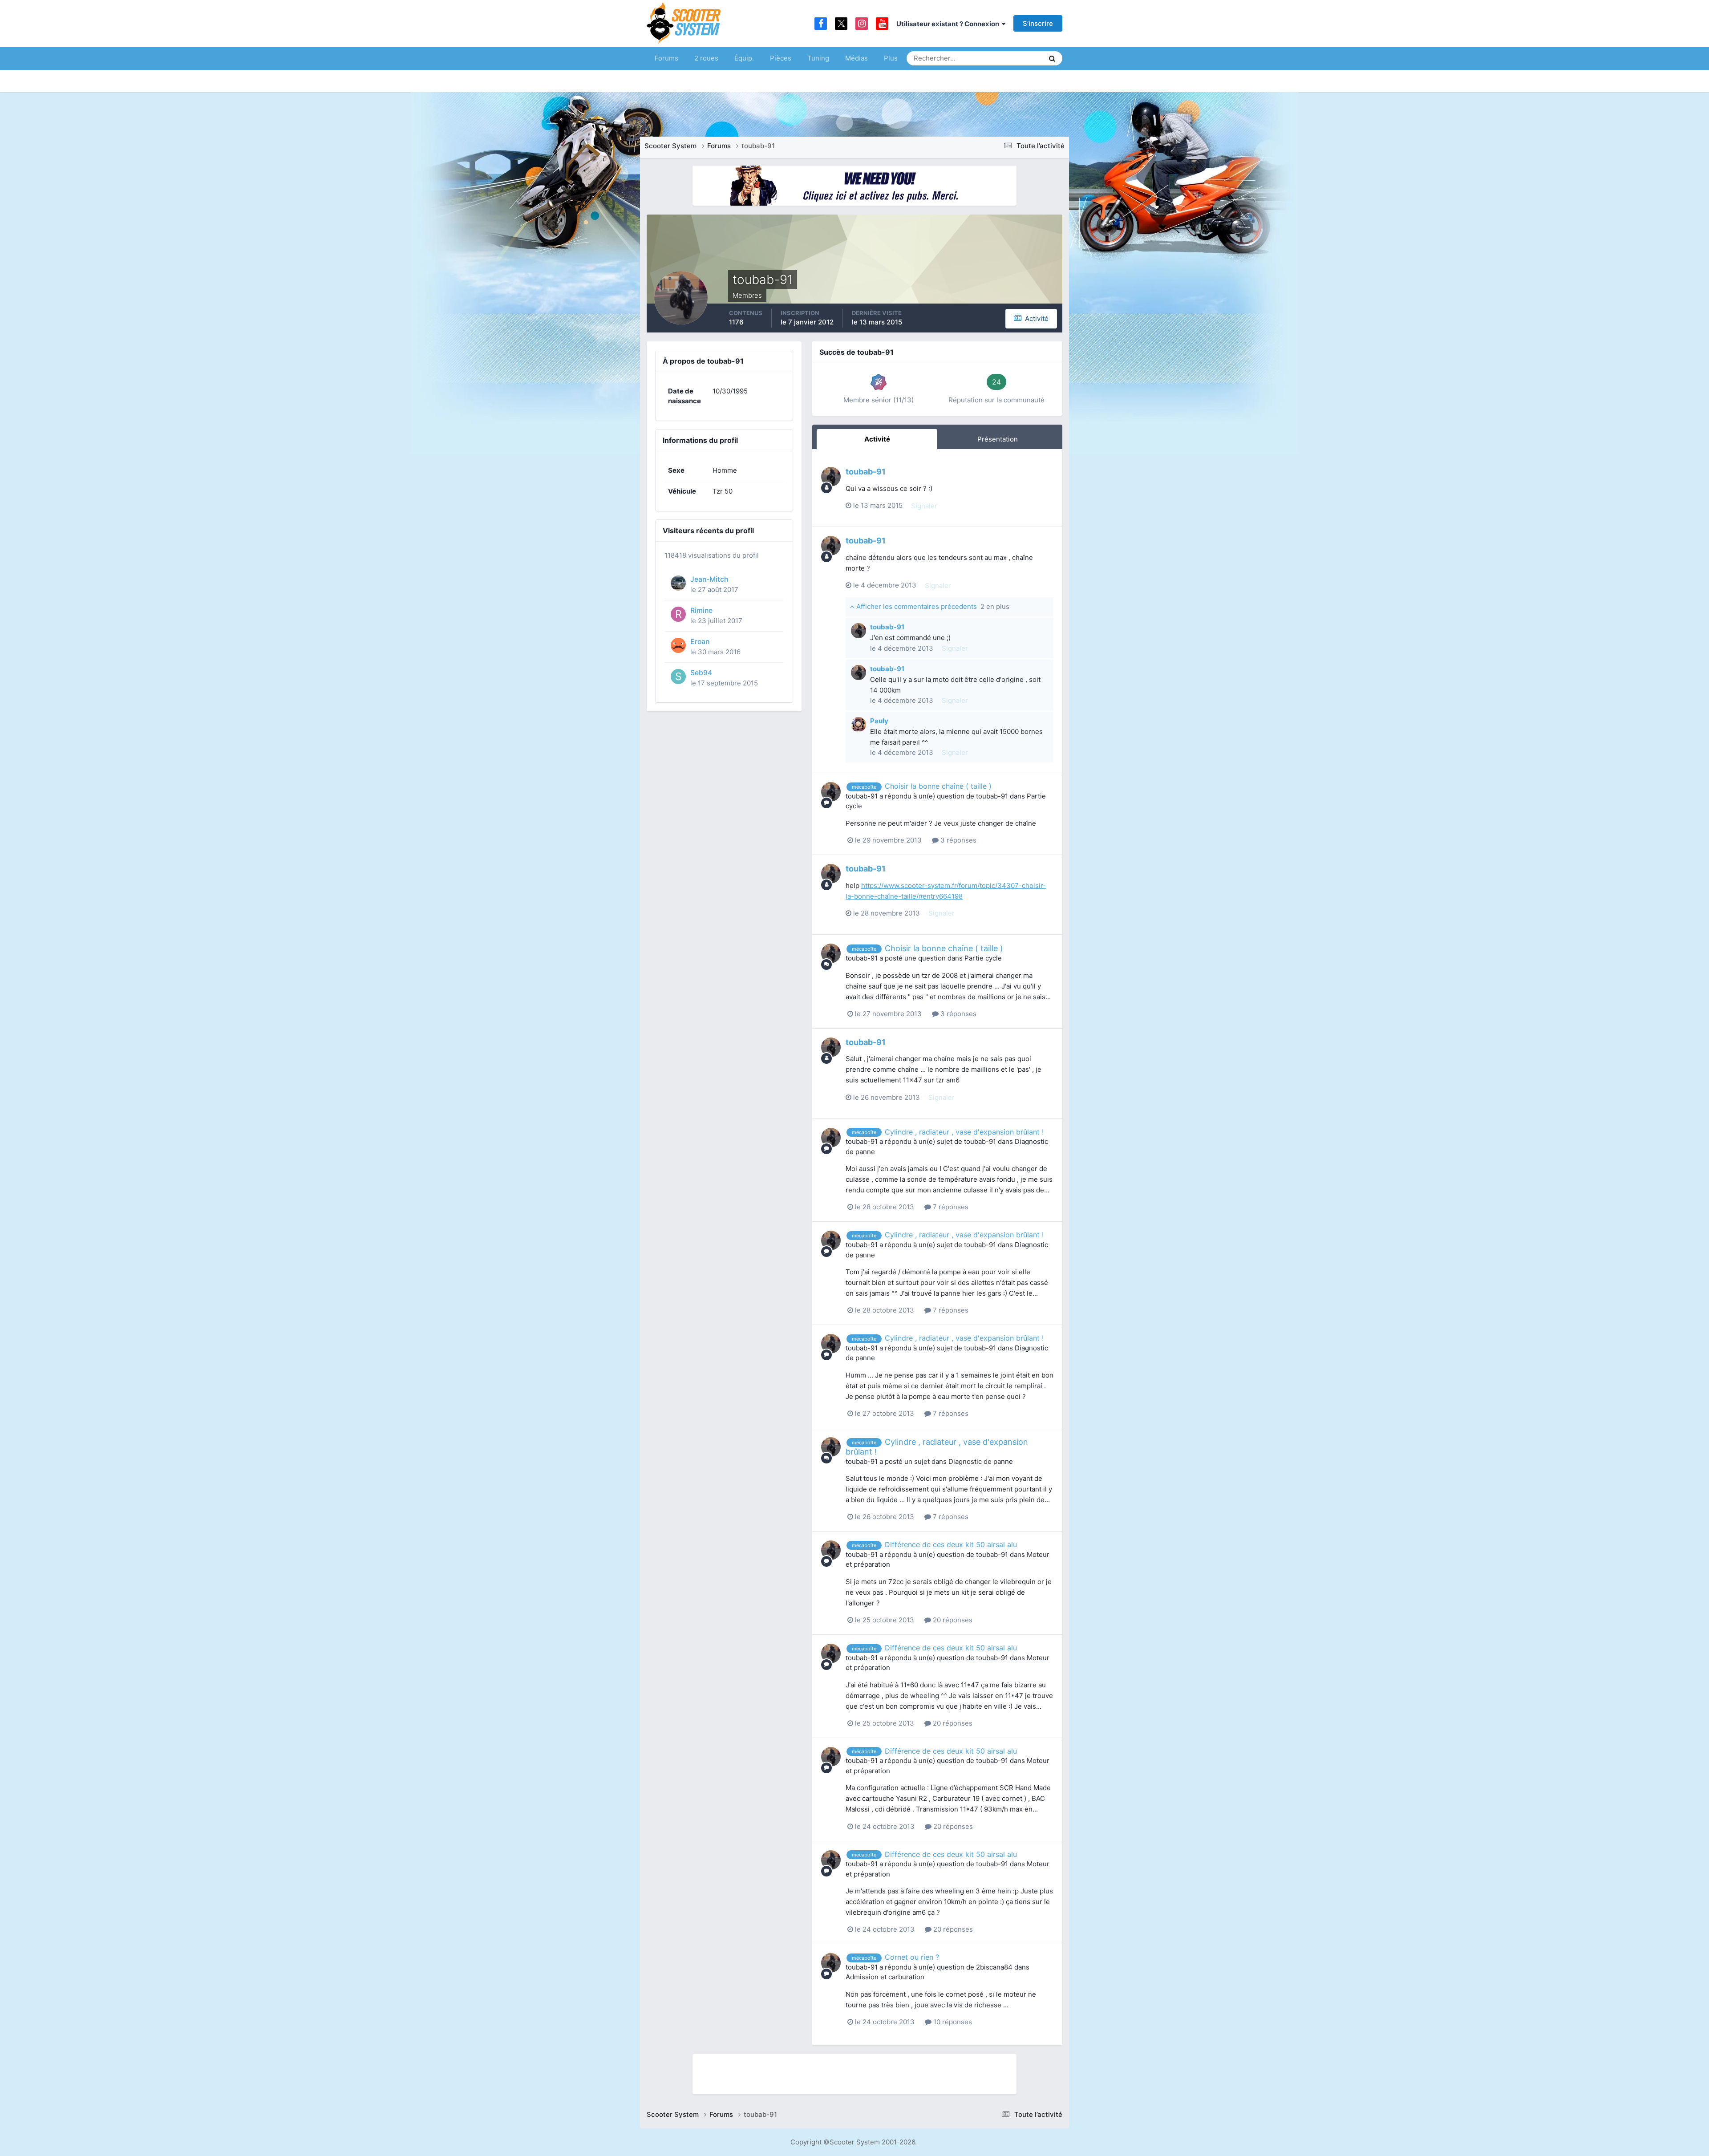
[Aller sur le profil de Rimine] (678, 614)
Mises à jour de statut (1003, 58)
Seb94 (701, 673)
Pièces (781, 58)
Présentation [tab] (998, 439)
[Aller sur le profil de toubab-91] (831, 477)
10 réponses (952, 2022)
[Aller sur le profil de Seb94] (678, 677)
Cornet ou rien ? (912, 1957)
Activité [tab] (877, 439)
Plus (891, 58)
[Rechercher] (1052, 58)
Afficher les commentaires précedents (932, 606)
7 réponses (950, 1207)
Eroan (700, 642)
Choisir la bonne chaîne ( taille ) (938, 786)
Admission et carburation (885, 1977)
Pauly (879, 721)
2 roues (706, 58)
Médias (857, 58)
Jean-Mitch (709, 579)
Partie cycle (983, 958)
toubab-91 (866, 472)
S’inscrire (1038, 23)
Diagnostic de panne (981, 1461)
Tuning (818, 58)
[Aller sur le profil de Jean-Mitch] (678, 583)
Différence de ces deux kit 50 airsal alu (951, 1544)
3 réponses (958, 840)
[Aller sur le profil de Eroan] (678, 645)
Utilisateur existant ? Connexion (949, 24)
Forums (666, 58)
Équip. (744, 58)
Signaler (924, 506)
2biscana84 (994, 1967)
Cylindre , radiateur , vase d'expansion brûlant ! (964, 1132)
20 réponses (952, 1620)
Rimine (701, 610)
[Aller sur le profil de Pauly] (859, 725)
